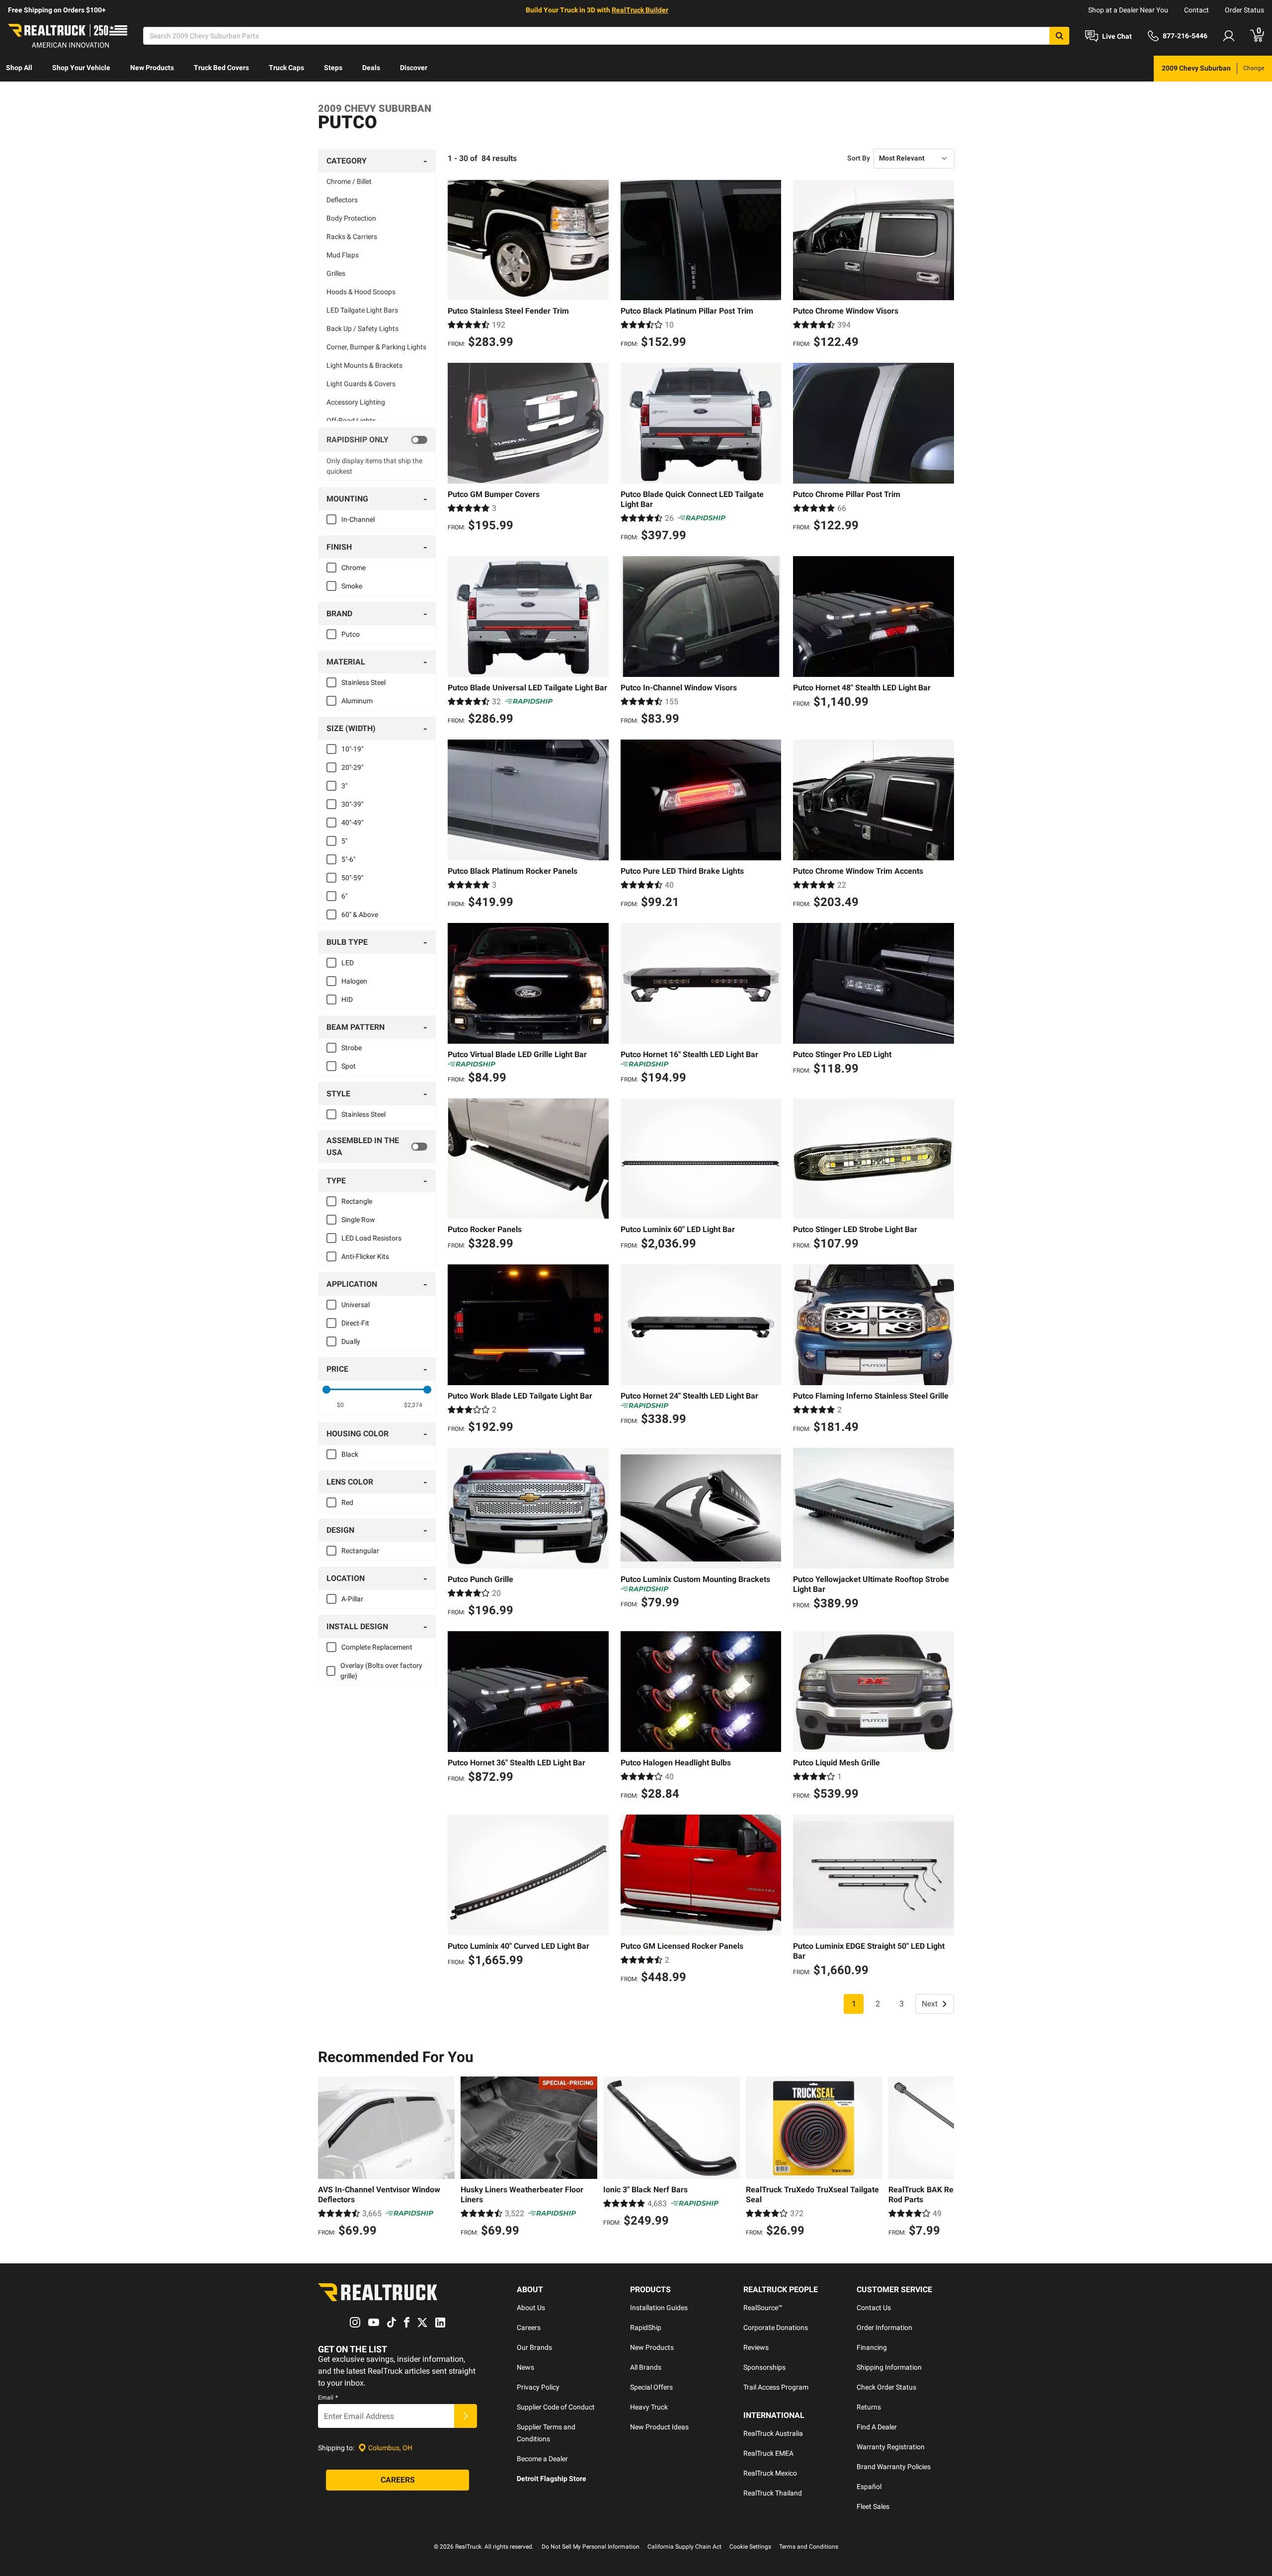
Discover (414, 68)
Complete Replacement (377, 1647)
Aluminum (357, 701)
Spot (349, 1066)
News (525, 2367)
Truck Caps (286, 68)
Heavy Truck (649, 2407)
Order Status (1244, 10)
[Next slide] (944, 2158)
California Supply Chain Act (684, 2547)
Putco (351, 634)
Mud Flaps (343, 255)
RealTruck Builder (640, 10)
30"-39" (352, 804)
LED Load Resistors (371, 1238)
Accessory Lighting (356, 402)
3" (344, 786)
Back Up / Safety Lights (362, 329)
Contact (1196, 10)
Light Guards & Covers (361, 384)
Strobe (352, 1048)
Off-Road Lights (351, 420)
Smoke (352, 586)
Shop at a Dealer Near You (1128, 10)
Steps (333, 68)
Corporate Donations (776, 2327)
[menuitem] (19, 69)
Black (350, 1454)
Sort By (859, 158)
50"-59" (352, 878)
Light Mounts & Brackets (364, 365)
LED (348, 963)
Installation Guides (659, 2308)
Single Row (358, 1220)
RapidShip (646, 2327)
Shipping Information (889, 2367)
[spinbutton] (341, 1405)
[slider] (326, 1390)
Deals (371, 68)
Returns (869, 2407)
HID (347, 999)
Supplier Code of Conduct (556, 2407)
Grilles (336, 273)
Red (347, 1502)
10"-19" (352, 749)
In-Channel (358, 519)
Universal (356, 1305)
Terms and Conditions (809, 2547)
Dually (351, 1341)
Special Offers (651, 2387)
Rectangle (357, 1201)
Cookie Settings (750, 2547)
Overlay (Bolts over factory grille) (381, 1671)
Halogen (354, 981)
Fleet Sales (873, 2506)
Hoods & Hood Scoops (361, 292)
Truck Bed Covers (221, 68)
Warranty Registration (891, 2447)
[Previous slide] (328, 2158)
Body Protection (351, 218)
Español (869, 2487)
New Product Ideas (659, 2427)
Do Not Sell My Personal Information (591, 2547)
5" (344, 841)
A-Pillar (352, 1599)
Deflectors (342, 200)
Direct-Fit (355, 1323)
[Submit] (466, 2416)
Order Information (884, 2327)
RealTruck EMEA (768, 2453)
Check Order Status (886, 2387)
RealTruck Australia (773, 2433)
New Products (152, 68)
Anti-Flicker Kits (365, 1256)
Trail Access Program (776, 2387)
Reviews (756, 2347)
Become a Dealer (542, 2459)
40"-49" (352, 823)
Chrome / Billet (349, 181)
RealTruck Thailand (773, 2493)
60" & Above (360, 914)
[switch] (377, 440)
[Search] (1059, 36)
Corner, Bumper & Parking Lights (376, 347)
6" (344, 896)
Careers (529, 2327)
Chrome (354, 568)
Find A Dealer (877, 2427)
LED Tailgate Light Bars (362, 310)
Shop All (19, 68)
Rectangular (360, 1551)
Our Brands (534, 2347)
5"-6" (348, 859)
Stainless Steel (363, 682)
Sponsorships (764, 2367)
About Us (531, 2308)
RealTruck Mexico (770, 2473)
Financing (872, 2347)
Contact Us (874, 2308)
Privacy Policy (538, 2387)
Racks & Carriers (352, 237)
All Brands (646, 2367)
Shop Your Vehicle (81, 68)
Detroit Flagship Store (552, 2479)
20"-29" (352, 767)
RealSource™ (763, 2308)
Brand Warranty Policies (894, 2467)
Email (328, 2398)
